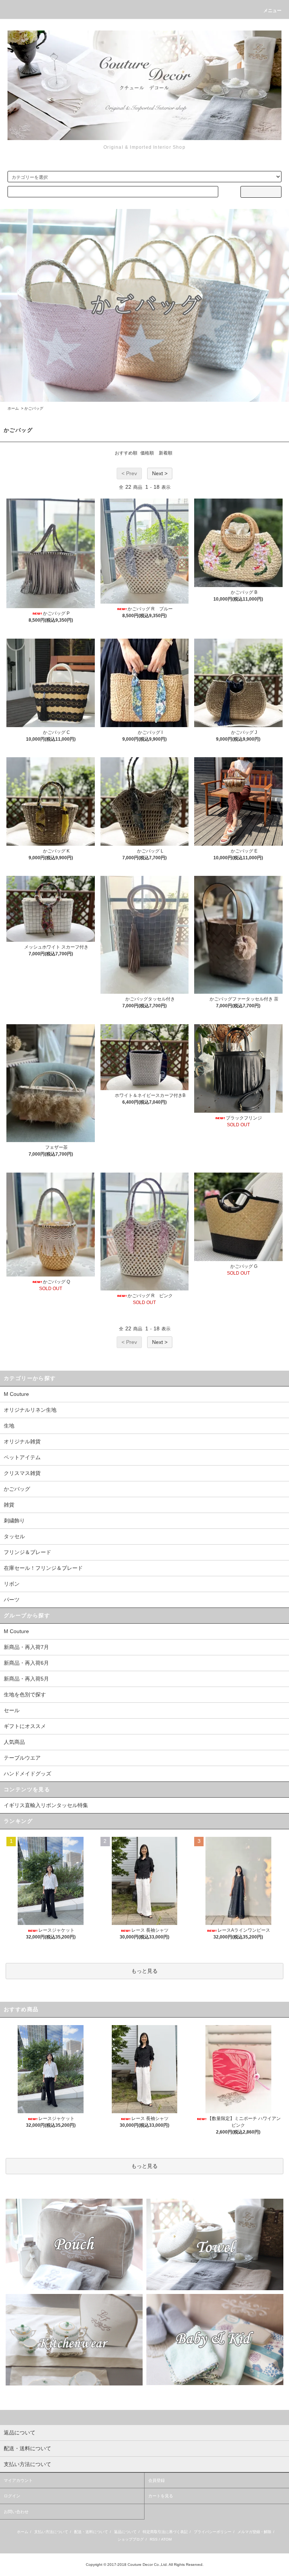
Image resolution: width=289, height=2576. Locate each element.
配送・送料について (91, 2532)
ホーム (13, 408)
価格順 (147, 453)
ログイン (12, 2496)
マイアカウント (18, 2480)
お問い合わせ (16, 2512)
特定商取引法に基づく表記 (165, 2532)
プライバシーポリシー (213, 2532)
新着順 (166, 453)
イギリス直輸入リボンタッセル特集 (46, 1805)
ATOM (166, 2539)
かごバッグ (34, 408)
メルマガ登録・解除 (254, 2532)
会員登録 (157, 2480)
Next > (160, 473)
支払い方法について (51, 2532)
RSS (154, 2539)
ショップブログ (131, 2539)
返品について (125, 2532)
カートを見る (161, 2496)
